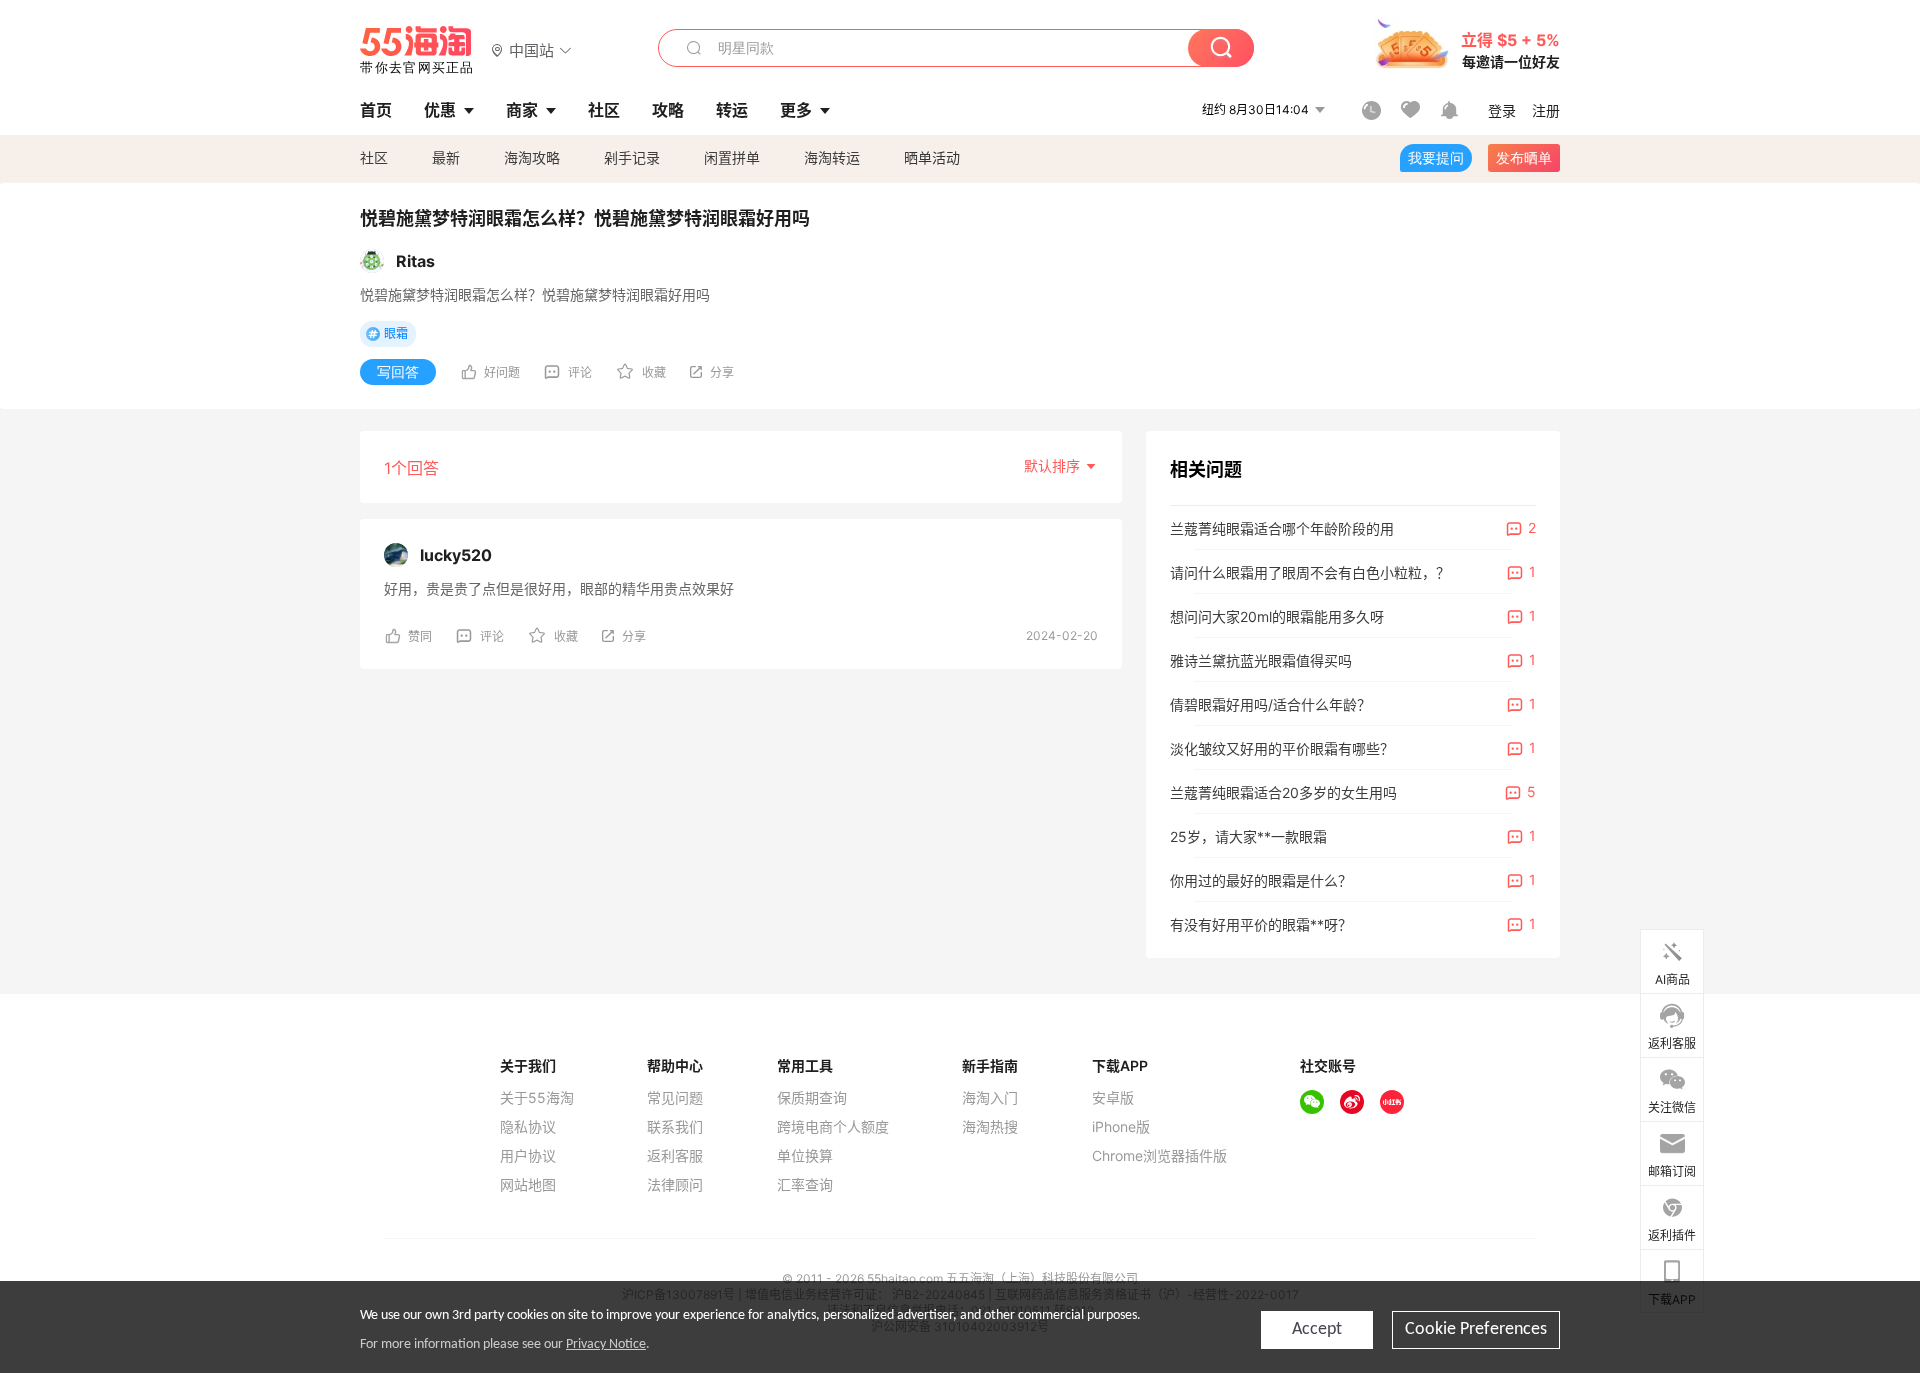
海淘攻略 (532, 157)
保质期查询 (812, 1098)
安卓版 (1113, 1098)
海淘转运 (832, 157)
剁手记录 (632, 157)
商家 (522, 110)
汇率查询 (805, 1185)
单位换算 (805, 1156)
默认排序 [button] (1054, 465)
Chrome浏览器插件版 (1159, 1156)
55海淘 (417, 50)
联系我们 (675, 1127)
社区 (374, 157)
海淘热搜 (990, 1127)
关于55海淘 (537, 1098)
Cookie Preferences (1476, 1329)
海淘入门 (990, 1098)
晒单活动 (932, 157)
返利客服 (675, 1156)
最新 (446, 157)
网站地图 (528, 1185)
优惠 (440, 110)
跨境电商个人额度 (833, 1127)
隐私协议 (528, 1127)
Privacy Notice (606, 1344)
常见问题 (675, 1098)
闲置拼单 (732, 157)
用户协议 (528, 1156)
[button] (531, 49)
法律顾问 (675, 1185)
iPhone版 (1121, 1127)
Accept (1317, 1329)
